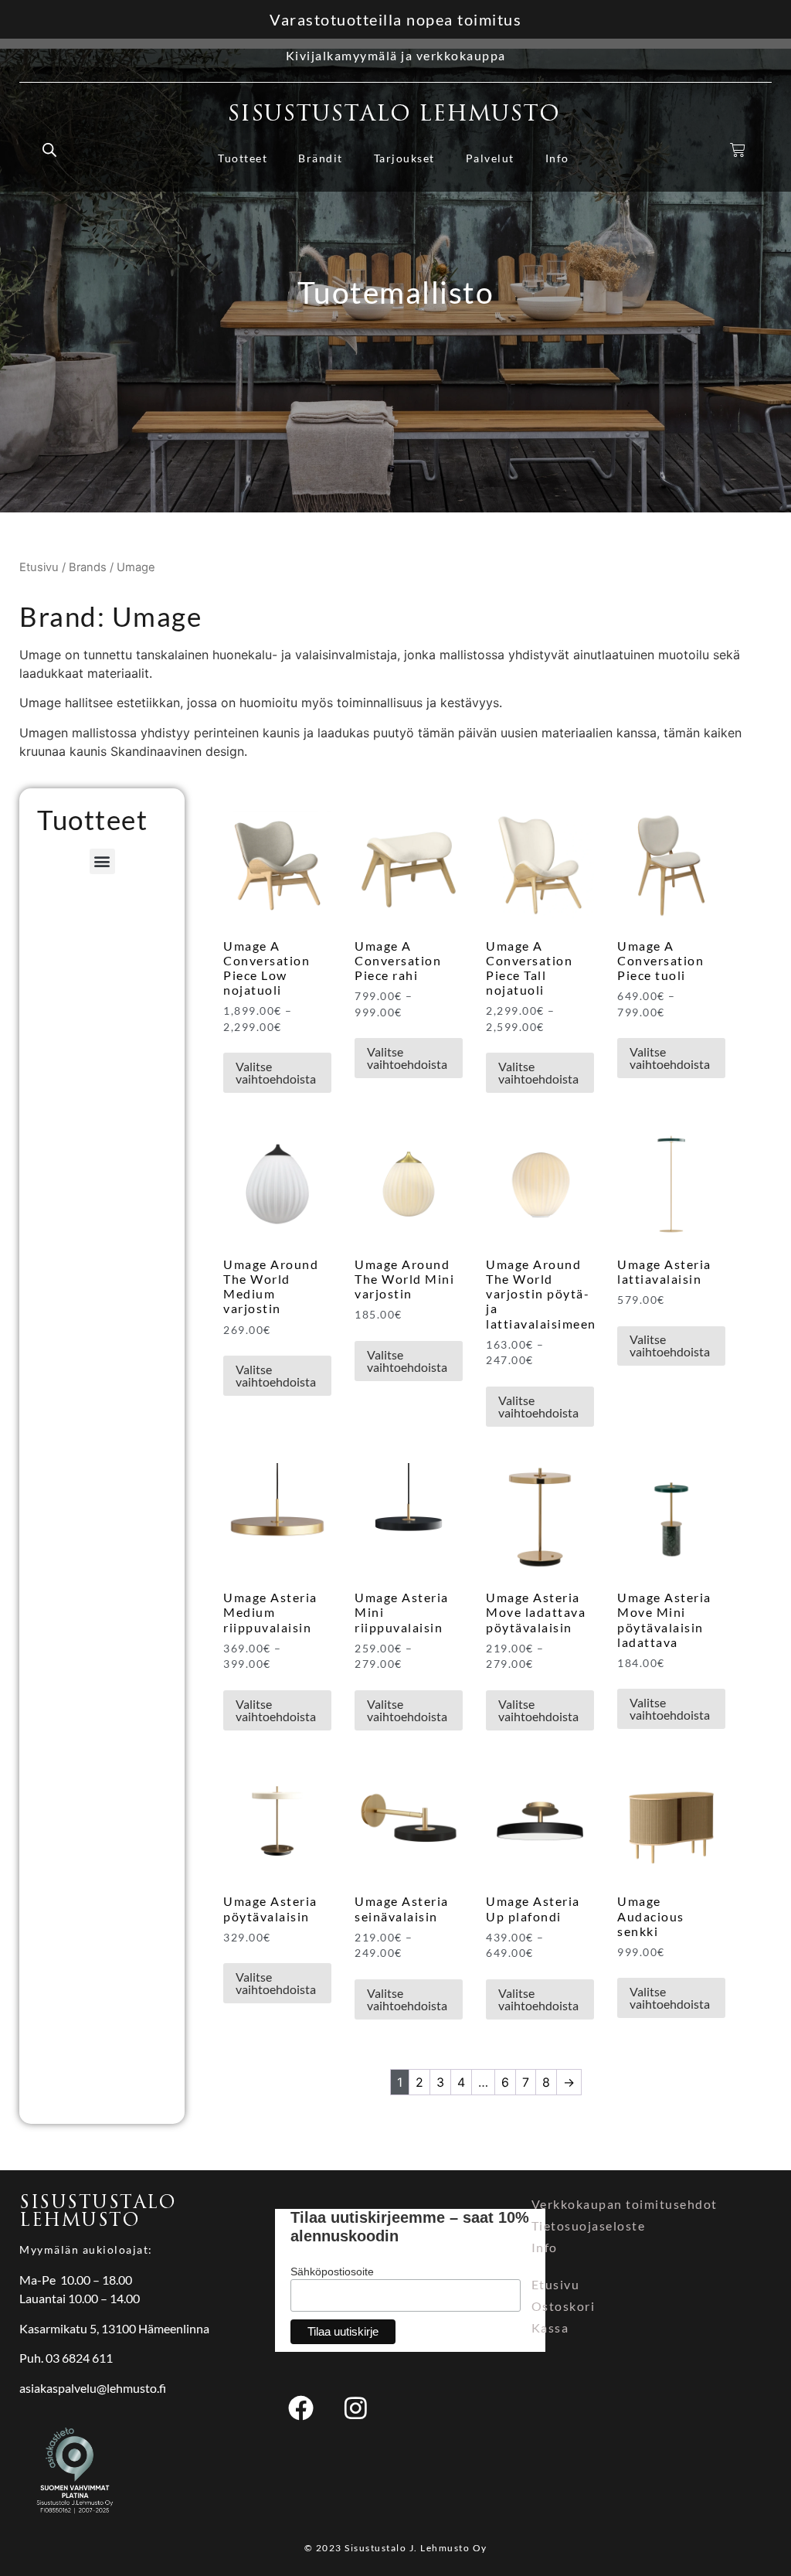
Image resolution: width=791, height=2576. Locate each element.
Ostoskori (564, 2306)
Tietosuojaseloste (589, 2226)
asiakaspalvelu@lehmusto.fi (93, 2388)
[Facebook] (300, 2408)
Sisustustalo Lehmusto (394, 114)
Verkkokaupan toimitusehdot (625, 2204)
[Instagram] (355, 2408)
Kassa (550, 2328)
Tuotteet (243, 158)
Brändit (321, 158)
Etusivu (39, 567)
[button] (102, 861)
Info (557, 158)
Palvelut (490, 158)
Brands (88, 567)
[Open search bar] (49, 150)
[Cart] (738, 150)
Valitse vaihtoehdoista (276, 1072)
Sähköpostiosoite (332, 2271)
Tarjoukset (404, 158)
